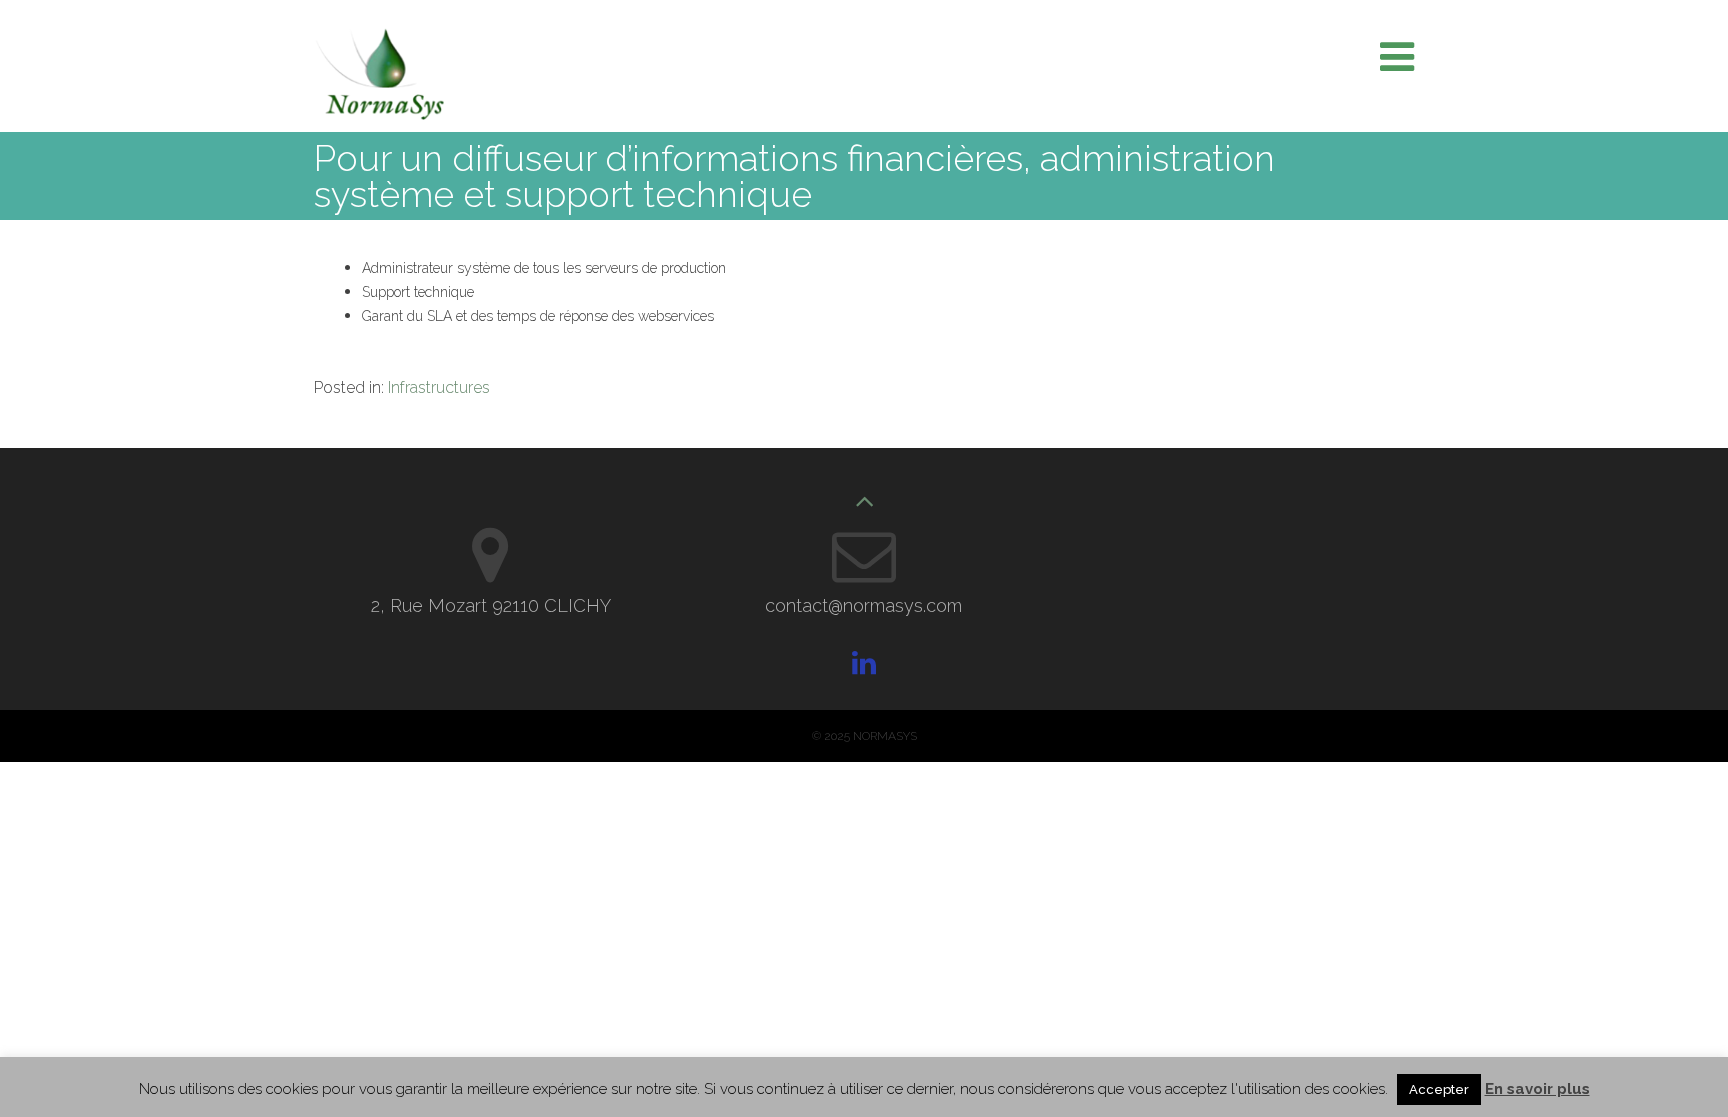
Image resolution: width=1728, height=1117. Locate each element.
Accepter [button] (1439, 1089)
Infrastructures (439, 387)
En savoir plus (1537, 1089)
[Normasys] (379, 114)
